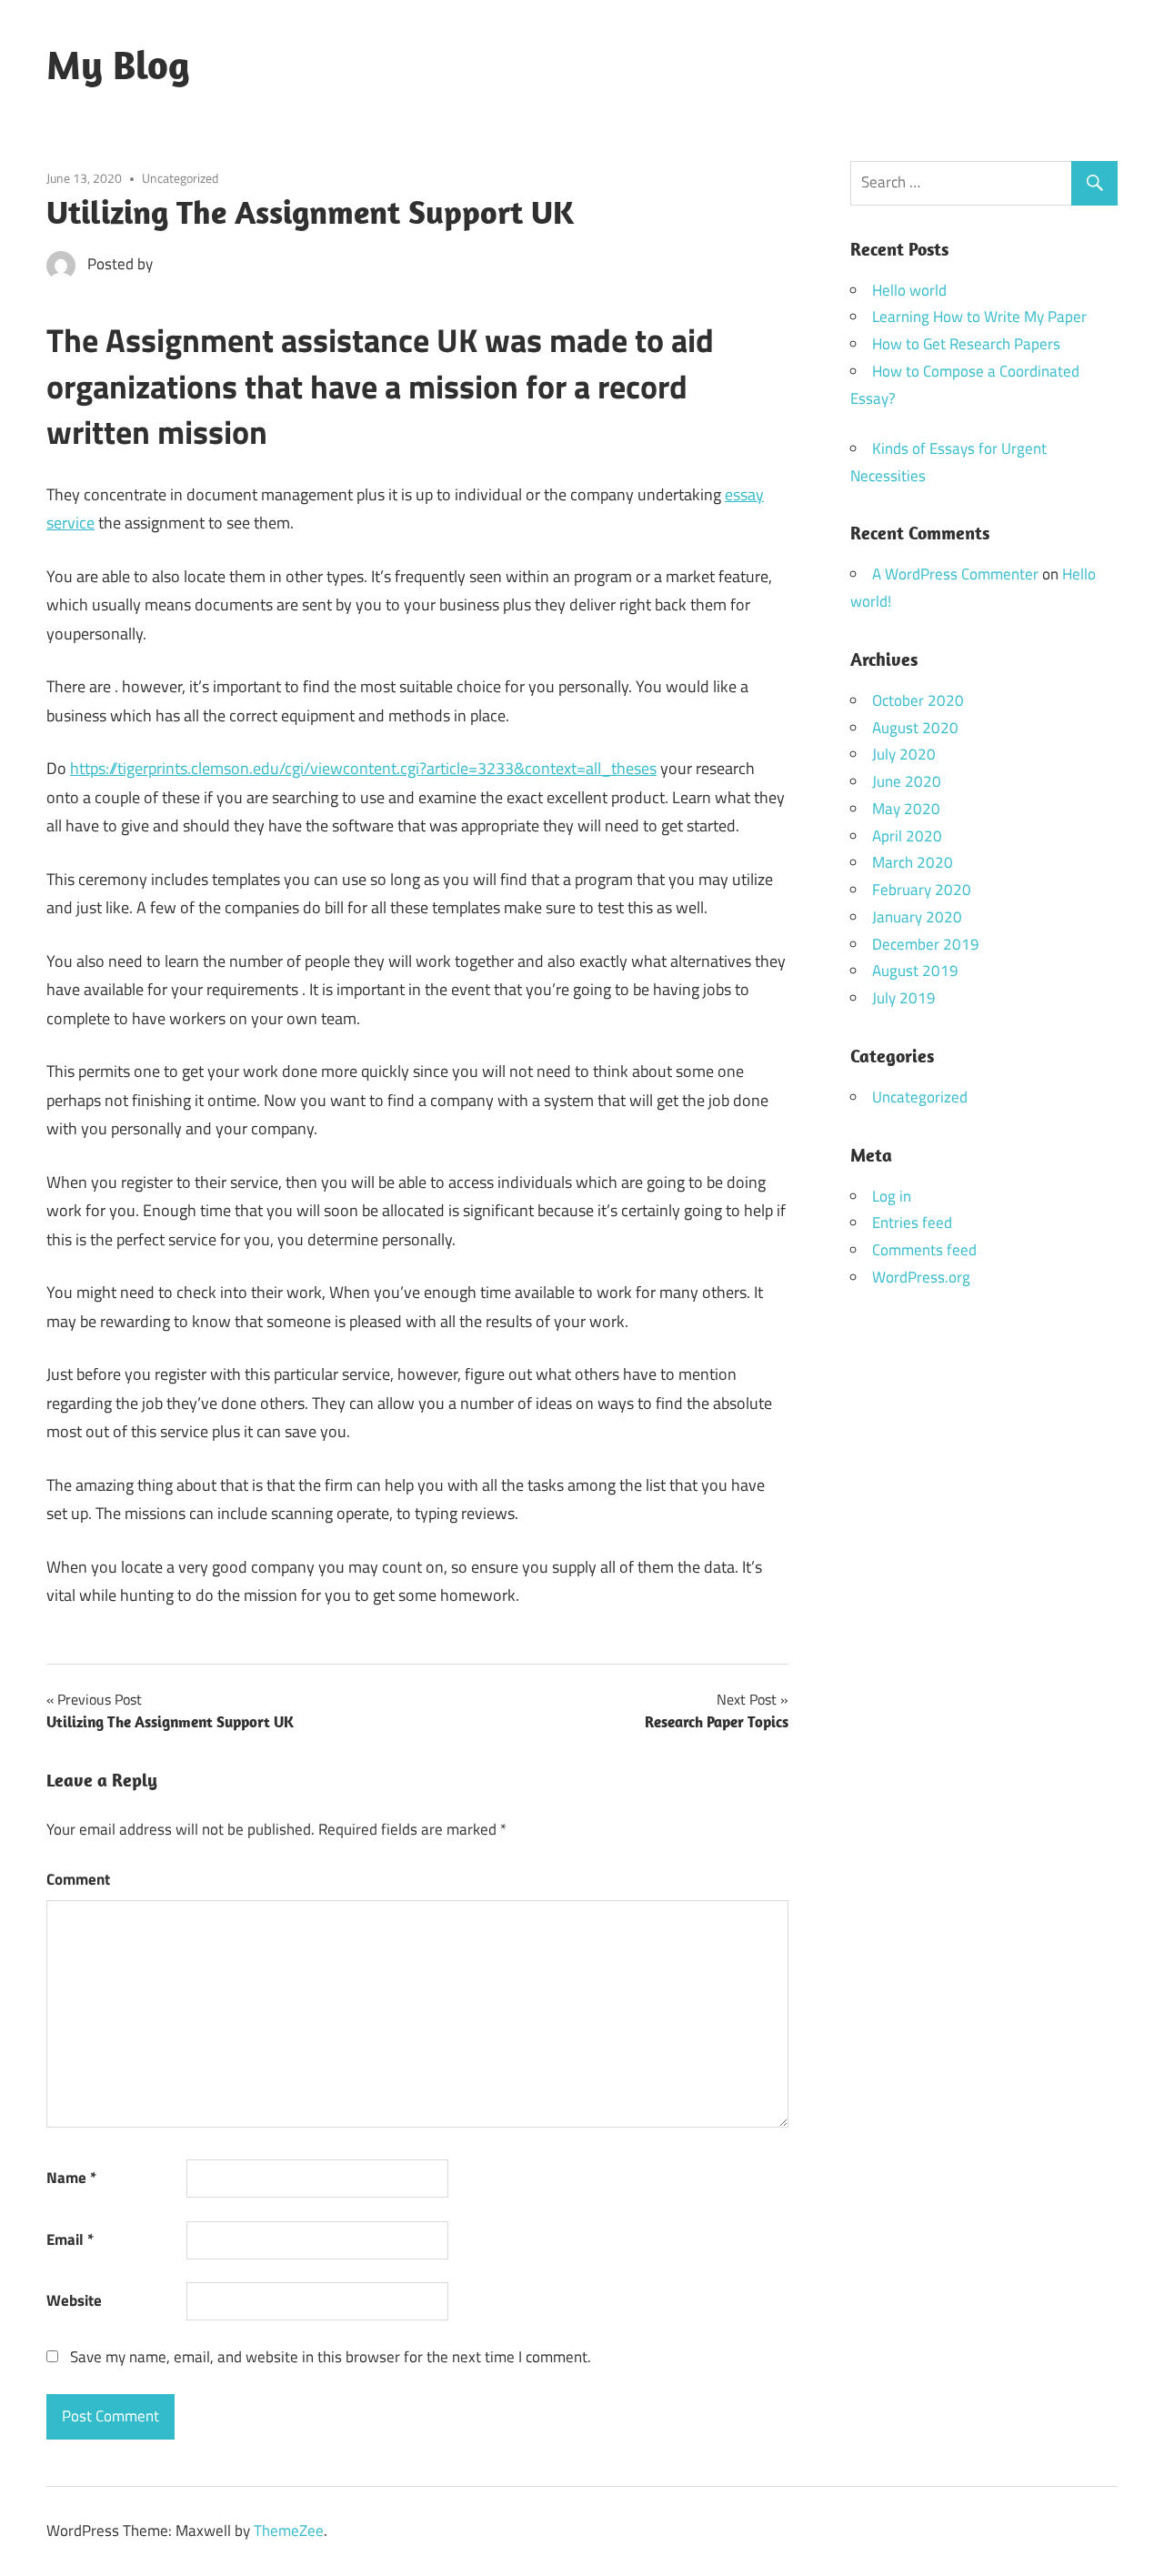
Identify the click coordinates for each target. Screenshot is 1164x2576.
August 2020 (915, 728)
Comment (78, 1879)
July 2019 (904, 998)
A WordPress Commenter (955, 574)
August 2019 (915, 971)
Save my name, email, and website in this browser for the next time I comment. (331, 2357)
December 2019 (926, 944)
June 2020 (907, 781)
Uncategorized (180, 178)
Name (71, 2178)
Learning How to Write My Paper (979, 317)
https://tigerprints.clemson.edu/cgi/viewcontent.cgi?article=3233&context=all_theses (363, 768)
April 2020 (907, 836)
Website (74, 2300)
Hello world (909, 290)
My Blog (118, 65)
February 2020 (922, 890)
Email (70, 2239)
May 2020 (906, 809)
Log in (892, 1196)
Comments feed (924, 1250)
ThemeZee (289, 2531)
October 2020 (918, 700)
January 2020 (917, 917)
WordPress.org (921, 1277)
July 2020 (904, 754)
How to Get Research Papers (966, 344)
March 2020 (913, 862)
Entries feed (912, 1223)
